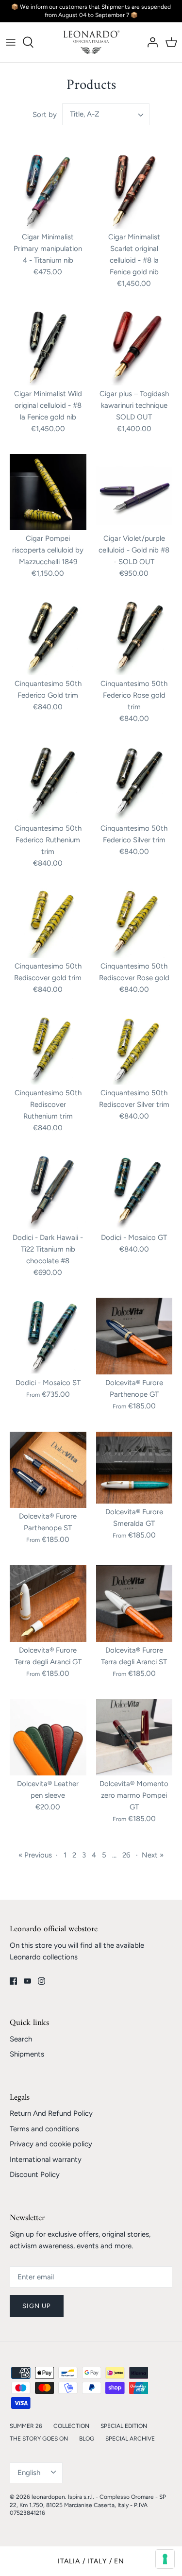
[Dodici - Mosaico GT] (134, 1191)
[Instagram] (41, 1981)
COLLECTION (71, 2426)
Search (21, 2039)
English (29, 2473)
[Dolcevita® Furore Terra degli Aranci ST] (134, 1604)
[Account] (150, 42)
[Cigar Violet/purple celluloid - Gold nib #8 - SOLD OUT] (134, 492)
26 (126, 1855)
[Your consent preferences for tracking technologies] (165, 2559)
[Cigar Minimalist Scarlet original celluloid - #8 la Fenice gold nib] (134, 191)
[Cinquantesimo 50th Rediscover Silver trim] (134, 1049)
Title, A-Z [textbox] (85, 114)
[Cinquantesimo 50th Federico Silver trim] (134, 782)
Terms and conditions (44, 2129)
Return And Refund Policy (51, 2113)
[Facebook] (13, 1981)
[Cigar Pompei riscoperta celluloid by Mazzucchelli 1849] (48, 492)
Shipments (27, 2054)
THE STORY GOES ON (39, 2439)
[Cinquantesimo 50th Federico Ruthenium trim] (48, 782)
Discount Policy (35, 2175)
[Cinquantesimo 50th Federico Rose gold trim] (134, 637)
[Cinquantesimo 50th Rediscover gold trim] (48, 923)
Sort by (45, 115)
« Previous (35, 1855)
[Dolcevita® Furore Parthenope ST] (48, 1470)
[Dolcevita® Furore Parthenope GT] (134, 1336)
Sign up (37, 2306)
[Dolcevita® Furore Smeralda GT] (134, 1468)
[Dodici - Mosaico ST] (48, 1336)
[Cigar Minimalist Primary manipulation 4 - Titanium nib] (48, 191)
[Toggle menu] (11, 42)
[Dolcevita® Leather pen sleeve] (48, 1738)
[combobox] (106, 114)
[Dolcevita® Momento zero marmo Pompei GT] (134, 1738)
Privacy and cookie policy (51, 2144)
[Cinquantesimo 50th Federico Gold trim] (48, 637)
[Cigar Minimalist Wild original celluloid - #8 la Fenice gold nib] (48, 347)
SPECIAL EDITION (124, 2426)
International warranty (46, 2159)
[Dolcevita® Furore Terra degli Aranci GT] (48, 1604)
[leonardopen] (91, 42)
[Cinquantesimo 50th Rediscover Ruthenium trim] (48, 1049)
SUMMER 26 (26, 2426)
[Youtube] (27, 1981)
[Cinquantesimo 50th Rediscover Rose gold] (134, 923)
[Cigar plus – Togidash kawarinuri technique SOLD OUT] (134, 347)
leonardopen (48, 2497)
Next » (153, 1855)
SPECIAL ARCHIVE (130, 2439)
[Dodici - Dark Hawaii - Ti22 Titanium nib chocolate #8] (48, 1191)
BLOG (87, 2439)
